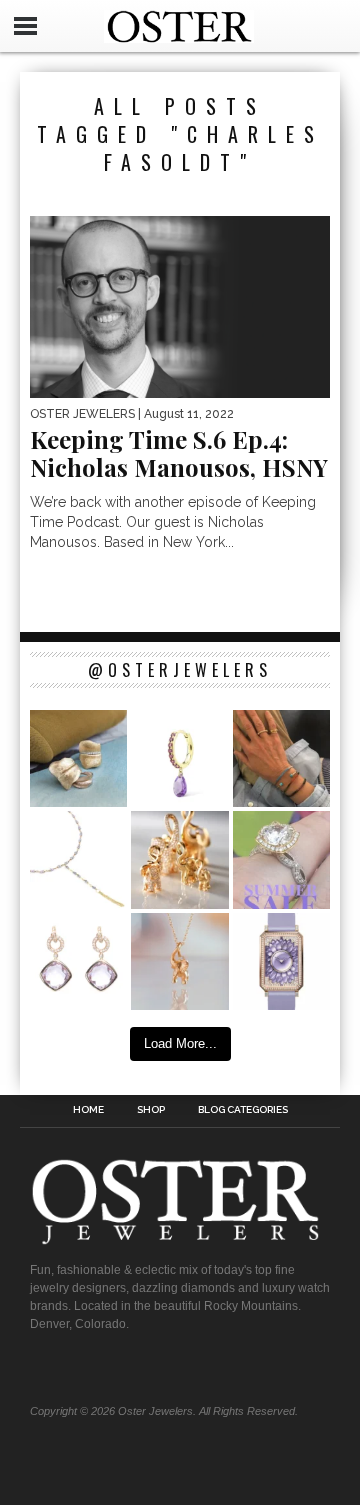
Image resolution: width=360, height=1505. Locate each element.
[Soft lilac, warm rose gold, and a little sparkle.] (78, 961)
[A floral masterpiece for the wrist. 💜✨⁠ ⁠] (281, 961)
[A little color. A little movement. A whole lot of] (179, 758)
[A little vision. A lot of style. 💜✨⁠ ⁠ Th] (78, 859)
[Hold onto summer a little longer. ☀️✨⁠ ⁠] (281, 758)
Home (88, 1110)
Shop (151, 1110)
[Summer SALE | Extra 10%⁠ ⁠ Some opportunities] (281, 859)
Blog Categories (243, 1110)
